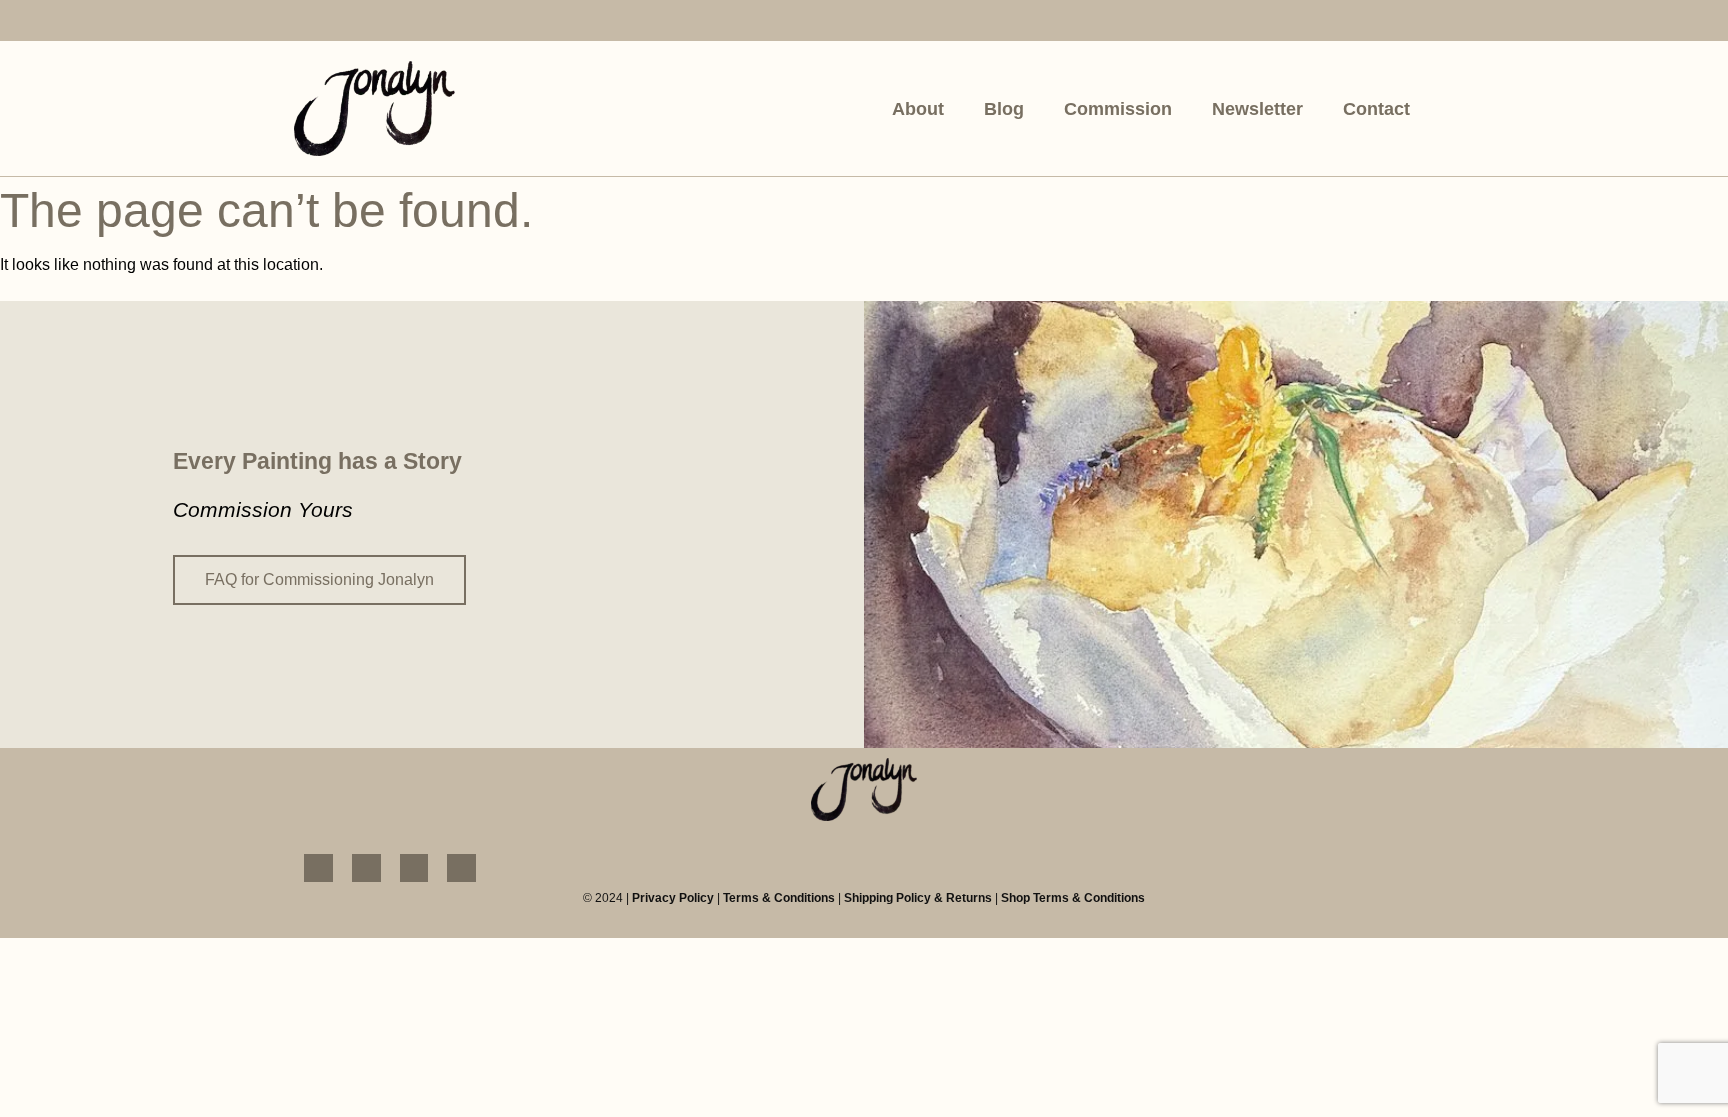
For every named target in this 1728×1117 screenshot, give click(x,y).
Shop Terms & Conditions (1073, 898)
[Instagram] (356, 22)
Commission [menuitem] (1118, 109)
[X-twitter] (451, 22)
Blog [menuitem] (1004, 109)
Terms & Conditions (779, 898)
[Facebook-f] (308, 22)
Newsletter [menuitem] (1257, 109)
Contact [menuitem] (1376, 109)
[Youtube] (404, 22)
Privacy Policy (673, 898)
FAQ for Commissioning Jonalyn (319, 579)
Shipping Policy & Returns (918, 898)
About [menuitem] (918, 109)
